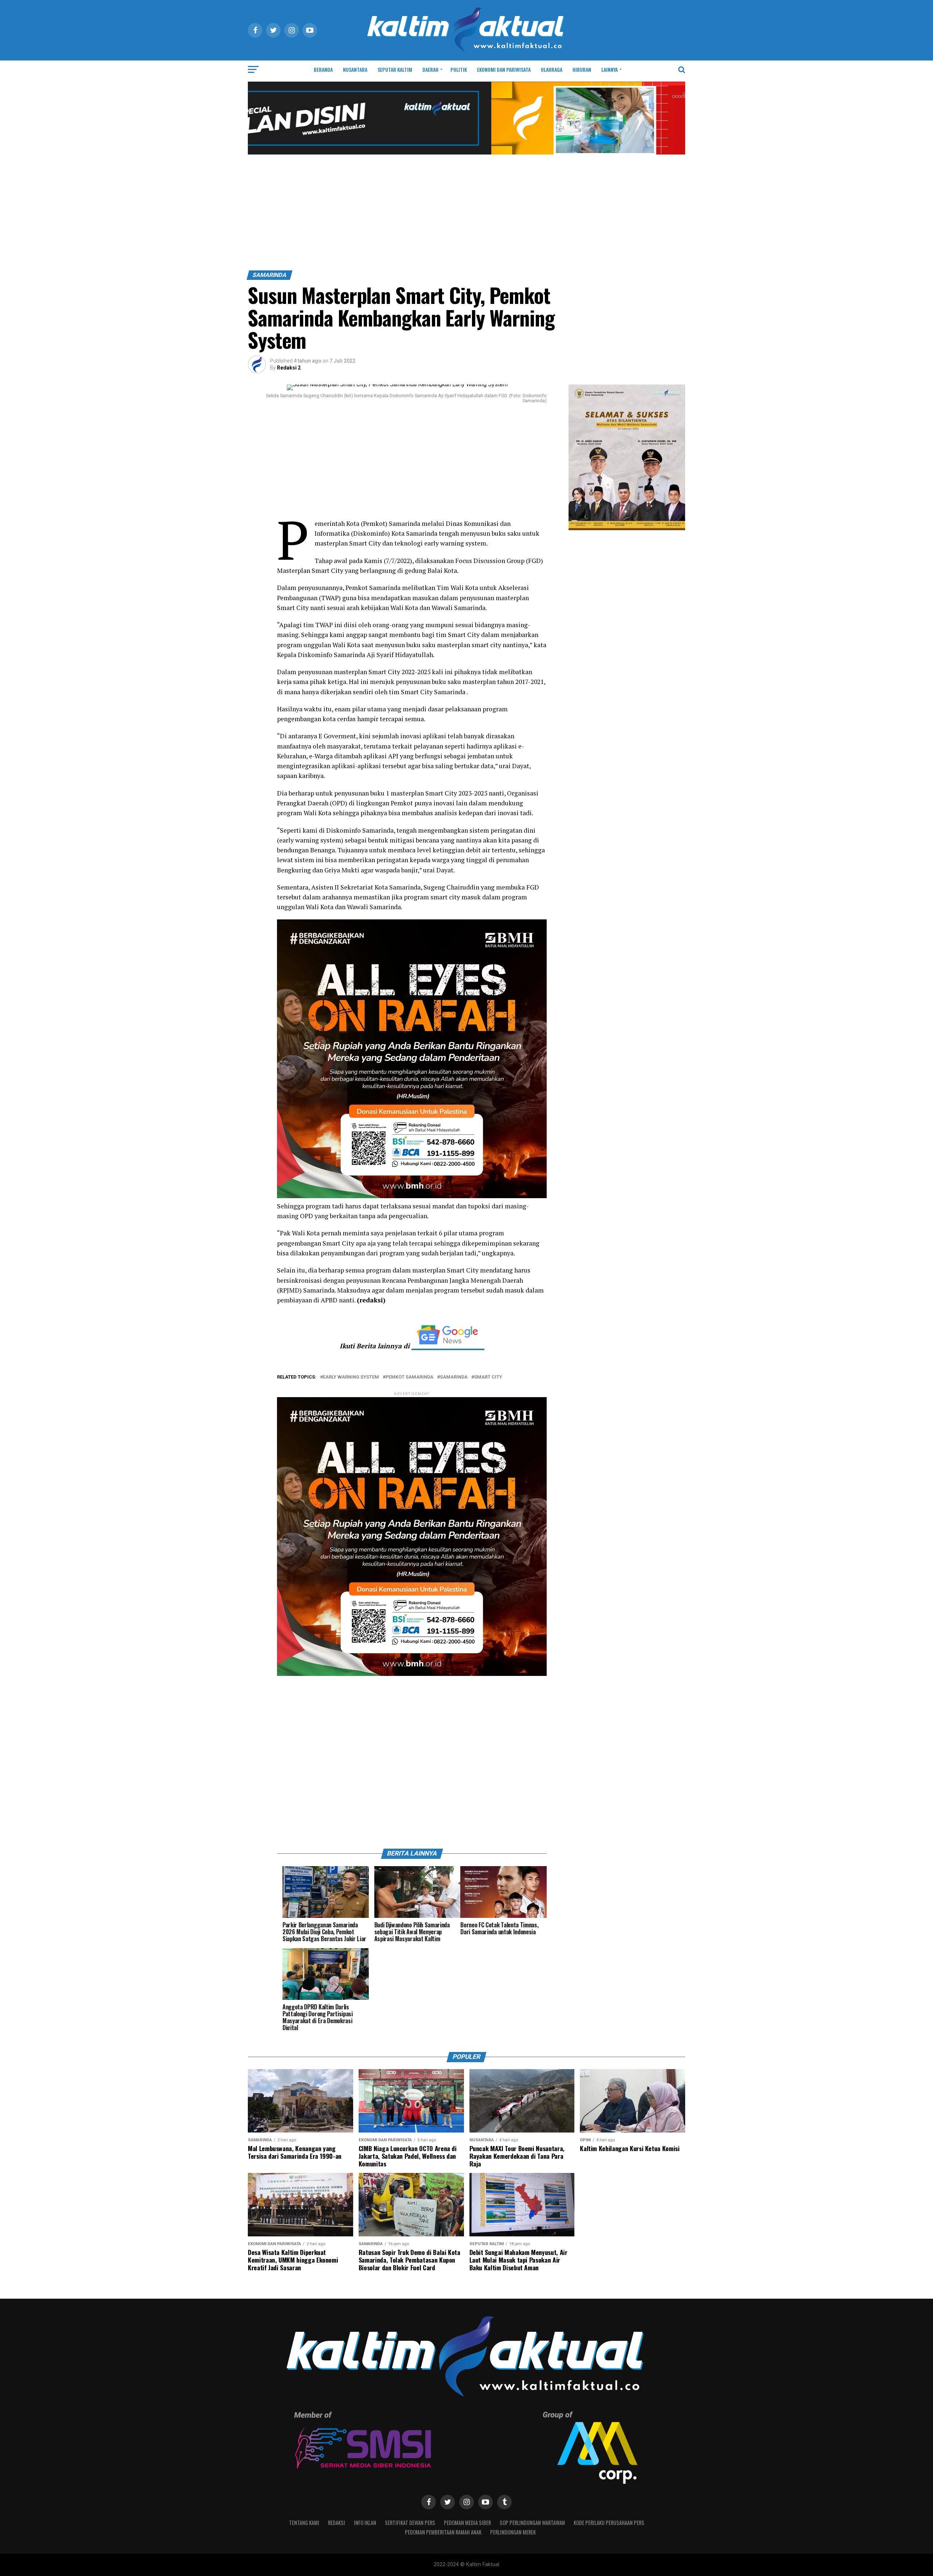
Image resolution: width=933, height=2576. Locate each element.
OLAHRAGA (552, 69)
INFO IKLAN (365, 2523)
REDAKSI (337, 2523)
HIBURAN (582, 69)
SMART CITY (488, 1377)
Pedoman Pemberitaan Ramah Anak (443, 2532)
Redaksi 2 (289, 368)
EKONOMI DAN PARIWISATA (504, 69)
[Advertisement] (466, 216)
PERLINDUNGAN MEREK (513, 2532)
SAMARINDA (454, 1377)
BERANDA (323, 69)
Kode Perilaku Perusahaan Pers (609, 2523)
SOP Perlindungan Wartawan (532, 2523)
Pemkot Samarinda (409, 1377)
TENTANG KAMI (304, 2523)
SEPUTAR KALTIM (395, 69)
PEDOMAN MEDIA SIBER (467, 2523)
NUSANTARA (355, 69)
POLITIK (459, 69)
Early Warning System (351, 1377)
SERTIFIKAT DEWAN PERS (410, 2523)
